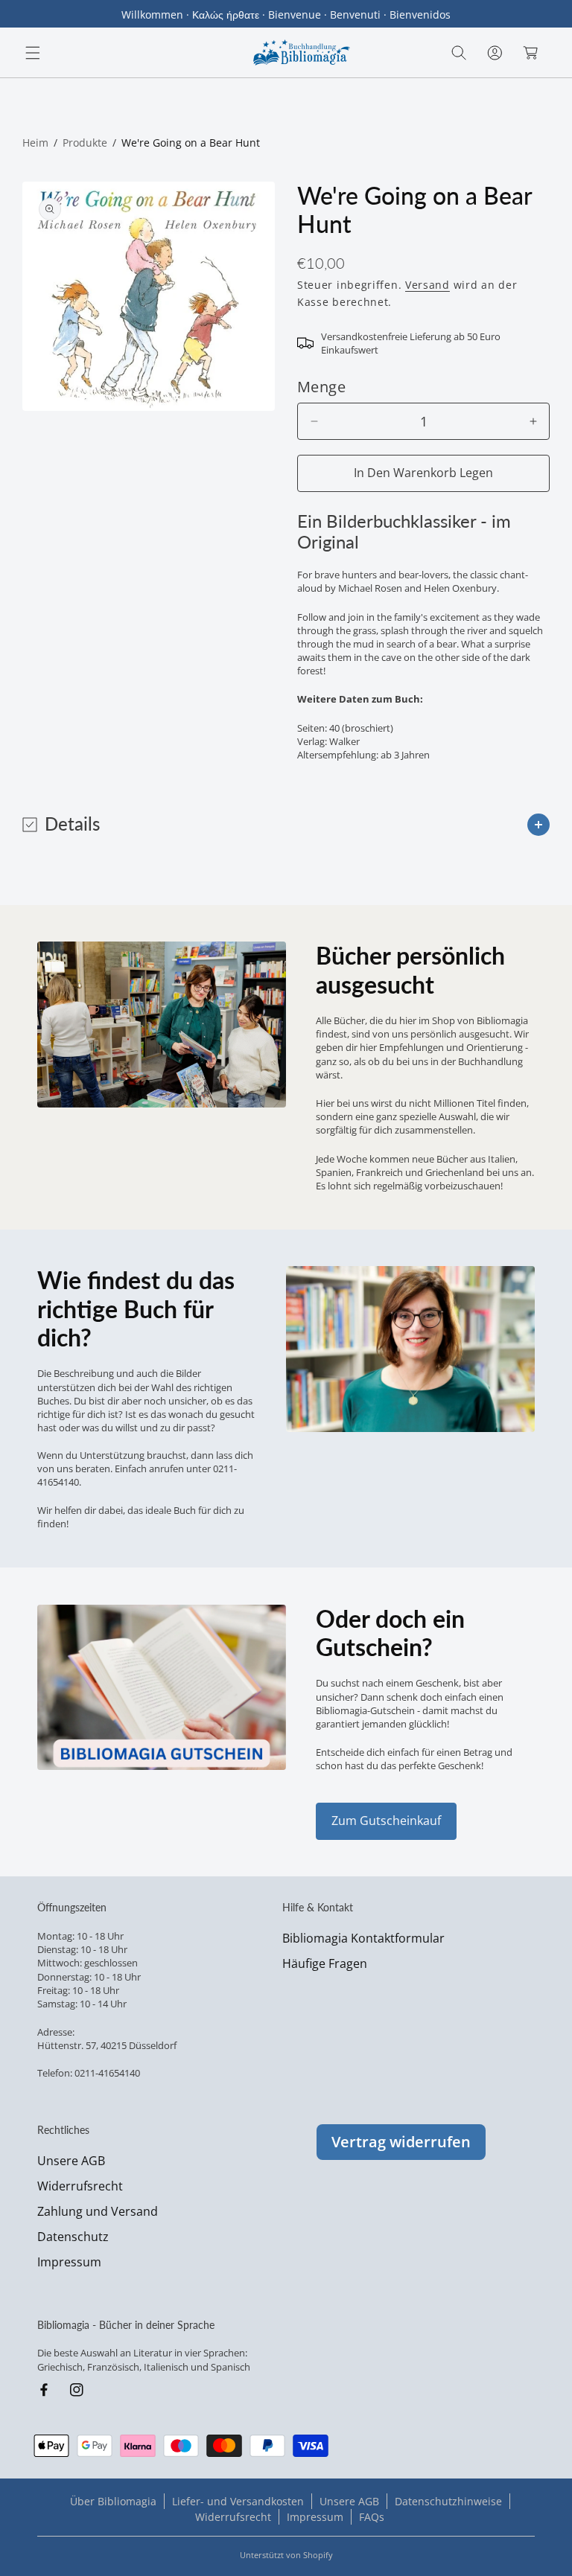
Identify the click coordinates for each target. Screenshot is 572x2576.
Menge (321, 387)
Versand (428, 285)
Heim (35, 143)
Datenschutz (73, 2237)
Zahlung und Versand (98, 2211)
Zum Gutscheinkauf (386, 1821)
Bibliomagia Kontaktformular (363, 1938)
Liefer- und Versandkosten (238, 2501)
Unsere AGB (71, 2161)
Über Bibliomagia (113, 2501)
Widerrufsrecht (80, 2186)
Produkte (85, 143)
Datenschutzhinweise (448, 2501)
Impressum (69, 2262)
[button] (33, 53)
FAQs (372, 2517)
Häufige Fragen (325, 1963)
